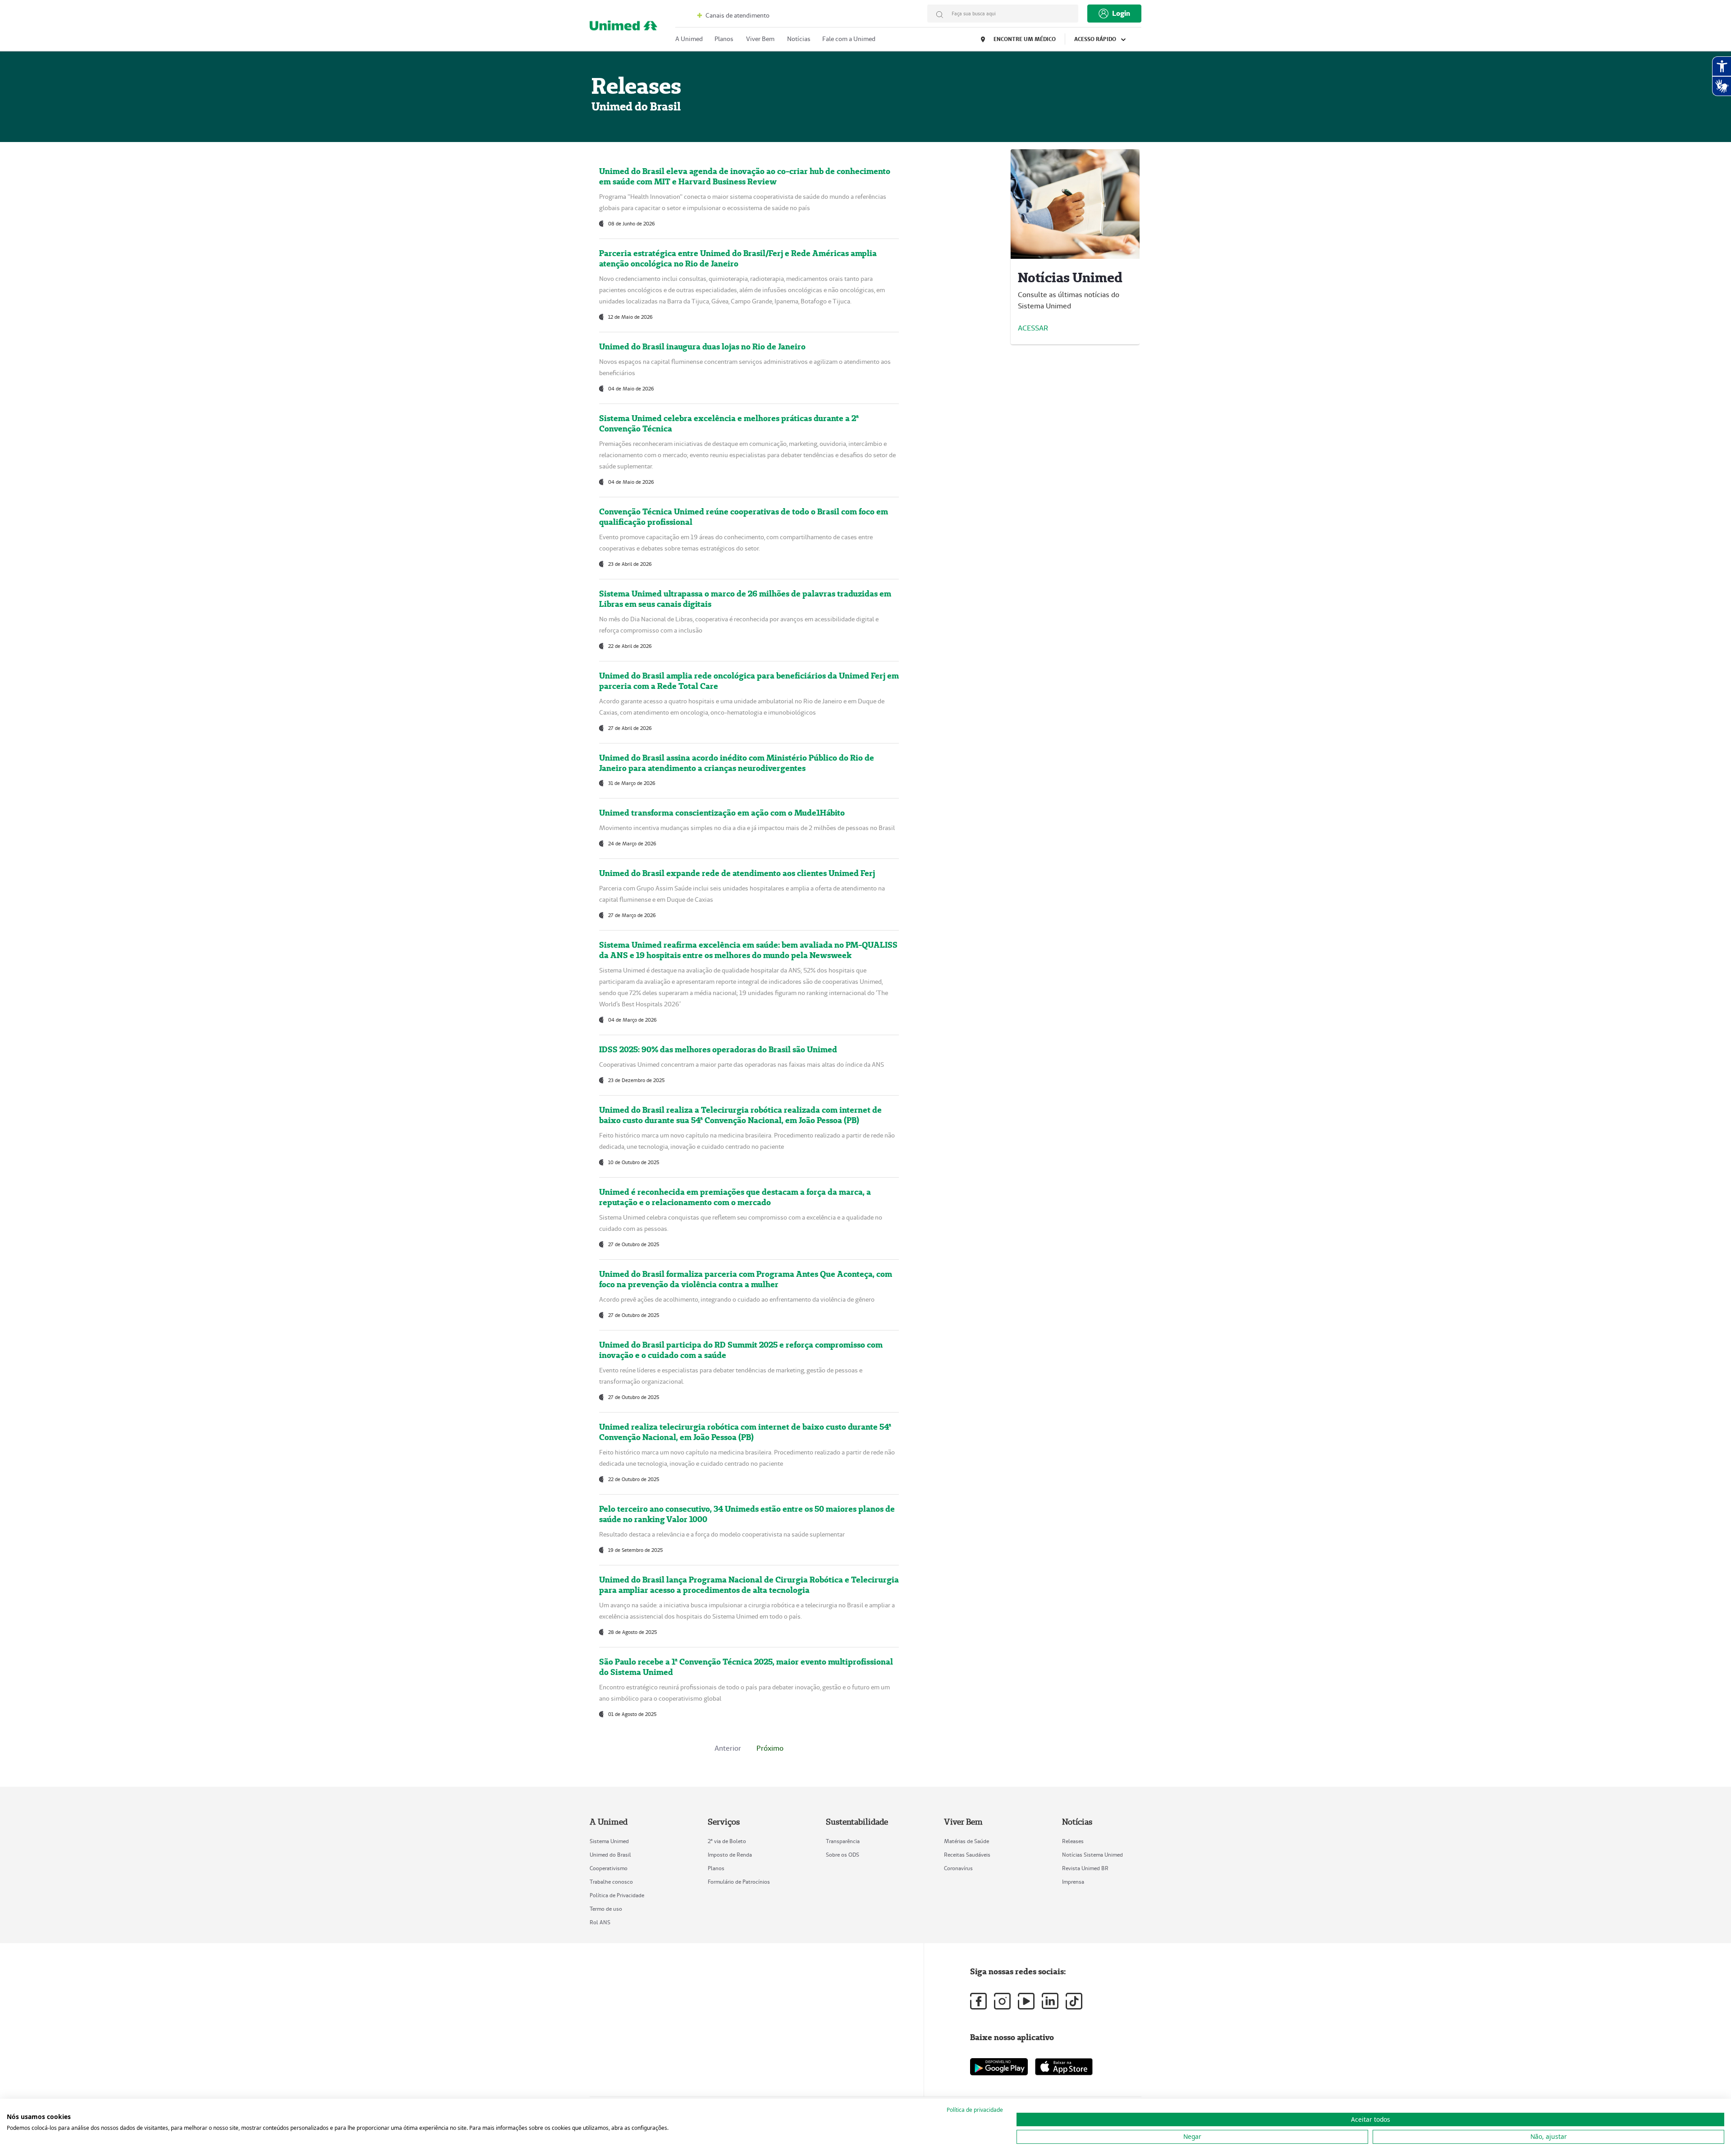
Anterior (728, 1748)
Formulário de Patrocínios (739, 1882)
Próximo (770, 1748)
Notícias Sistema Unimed (1092, 1855)
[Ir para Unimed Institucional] (623, 28)
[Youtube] (1026, 2001)
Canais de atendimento (737, 15)
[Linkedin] (1050, 2001)
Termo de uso (606, 1909)
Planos (716, 1868)
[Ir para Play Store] (999, 2067)
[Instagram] (1002, 2001)
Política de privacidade (975, 2110)
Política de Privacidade (617, 1895)
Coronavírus (958, 1868)
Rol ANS (600, 1922)
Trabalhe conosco (611, 1882)
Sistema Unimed (609, 1841)
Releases (1073, 1841)
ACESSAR (1033, 328)
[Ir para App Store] (1064, 2067)
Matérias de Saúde (966, 1841)
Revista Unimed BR (1085, 1868)
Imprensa (1073, 1882)
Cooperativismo (609, 1868)
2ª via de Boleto (727, 1841)
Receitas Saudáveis (967, 1855)
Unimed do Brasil (610, 1855)
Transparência (843, 1841)
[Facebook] (978, 2001)
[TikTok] (1074, 2001)
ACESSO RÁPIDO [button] (1096, 39)
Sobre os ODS (843, 1855)
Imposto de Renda (730, 1855)
